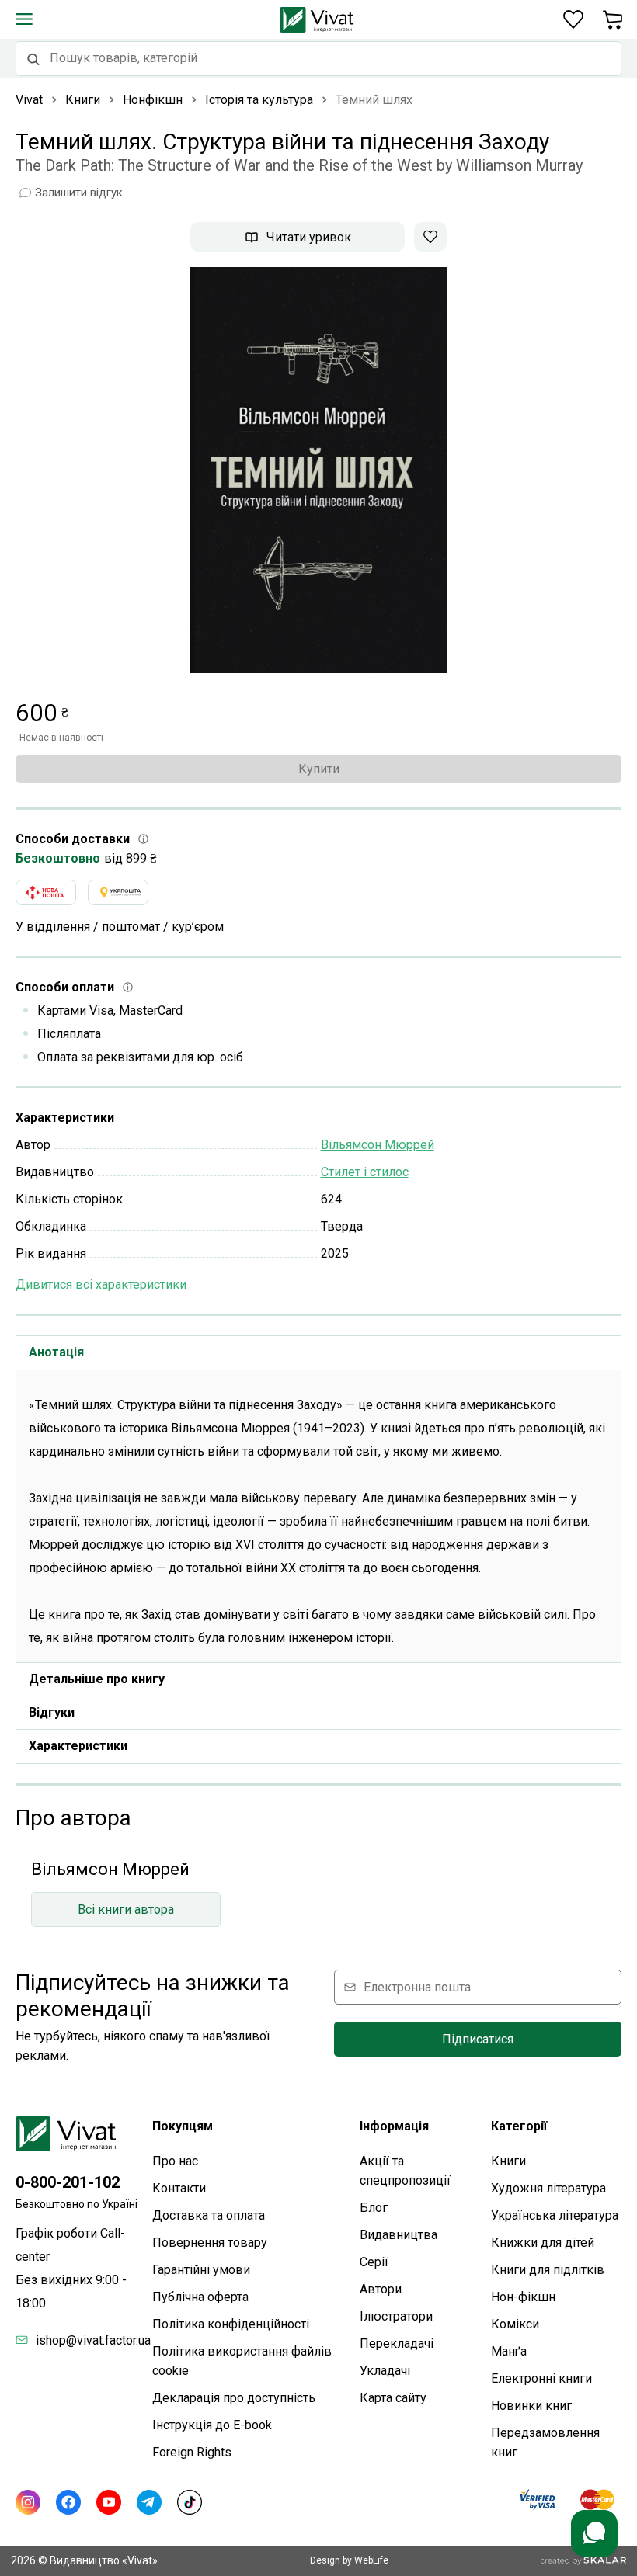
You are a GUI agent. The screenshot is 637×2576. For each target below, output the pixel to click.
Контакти (179, 2188)
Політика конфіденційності (231, 2324)
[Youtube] (109, 2502)
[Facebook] (68, 2502)
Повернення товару (210, 2243)
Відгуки (52, 1712)
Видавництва (399, 2235)
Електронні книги (541, 2378)
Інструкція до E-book (212, 2425)
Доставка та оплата (209, 2215)
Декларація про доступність (234, 2398)
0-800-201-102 (68, 2182)
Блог (374, 2208)
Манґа (509, 2351)
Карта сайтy (393, 2398)
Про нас (175, 2161)
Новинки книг (531, 2406)
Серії (374, 2262)
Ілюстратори (396, 2316)
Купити (319, 769)
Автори (381, 2289)
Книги (508, 2161)
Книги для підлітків (548, 2270)
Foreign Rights (192, 2452)
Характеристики (78, 1746)
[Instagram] (28, 2502)
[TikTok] (190, 2502)
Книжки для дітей (543, 2243)
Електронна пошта (417, 1987)
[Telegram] (149, 2502)
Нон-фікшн (523, 2297)
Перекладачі (397, 2343)
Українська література (555, 2215)
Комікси (515, 2324)
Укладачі (385, 2371)
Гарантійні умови (201, 2270)
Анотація (56, 1352)
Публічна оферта (200, 2297)
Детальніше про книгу (97, 1679)
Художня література (548, 2188)
